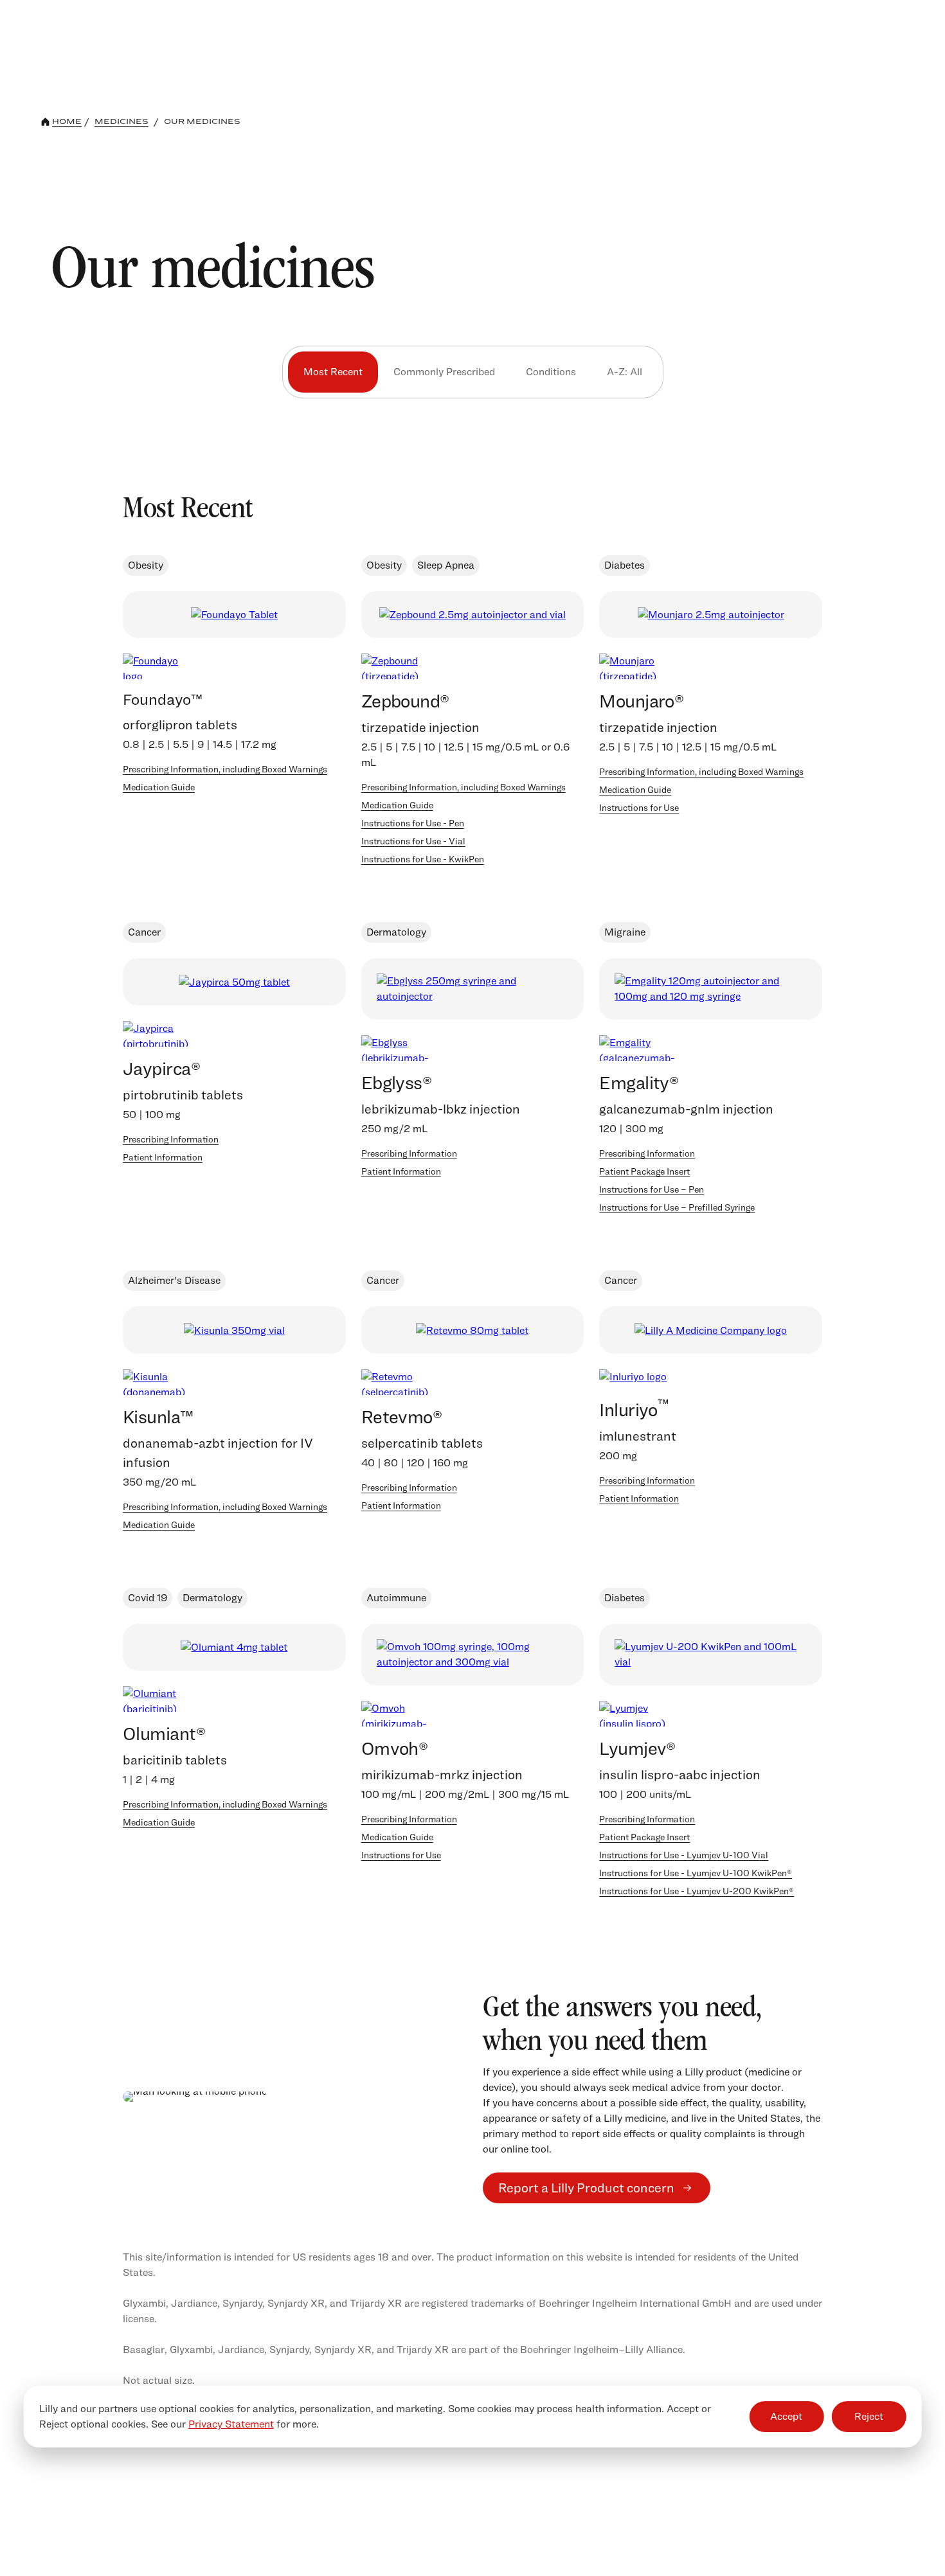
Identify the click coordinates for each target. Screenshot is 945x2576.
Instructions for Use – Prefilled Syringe (677, 1207)
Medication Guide (159, 787)
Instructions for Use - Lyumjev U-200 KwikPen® (697, 1891)
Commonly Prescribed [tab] (444, 372)
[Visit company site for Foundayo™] (234, 615)
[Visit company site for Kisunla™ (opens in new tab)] (234, 1330)
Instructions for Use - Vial (413, 841)
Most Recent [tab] (333, 372)
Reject (869, 2416)
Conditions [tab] (551, 372)
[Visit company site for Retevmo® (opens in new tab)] (472, 1330)
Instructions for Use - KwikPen (423, 859)
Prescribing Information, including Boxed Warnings (225, 769)
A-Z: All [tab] (625, 372)
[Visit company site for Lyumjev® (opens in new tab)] (711, 1655)
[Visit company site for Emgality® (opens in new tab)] (711, 989)
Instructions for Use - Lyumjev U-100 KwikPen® (696, 1873)
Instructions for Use (639, 807)
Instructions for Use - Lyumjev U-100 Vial (684, 1855)
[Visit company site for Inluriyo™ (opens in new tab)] (711, 1330)
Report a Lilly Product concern (586, 2188)
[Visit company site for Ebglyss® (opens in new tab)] (473, 989)
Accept (786, 2416)
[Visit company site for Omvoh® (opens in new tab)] (473, 1655)
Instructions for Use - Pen (413, 823)
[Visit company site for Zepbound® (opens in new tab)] (473, 615)
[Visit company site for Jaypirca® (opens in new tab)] (234, 982)
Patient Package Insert (644, 1171)
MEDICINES (122, 121)
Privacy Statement (231, 2424)
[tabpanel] (473, 1199)
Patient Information (163, 1157)
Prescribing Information (171, 1139)
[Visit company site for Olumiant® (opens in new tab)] (234, 1647)
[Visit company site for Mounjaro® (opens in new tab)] (711, 615)
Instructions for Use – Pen (652, 1189)
